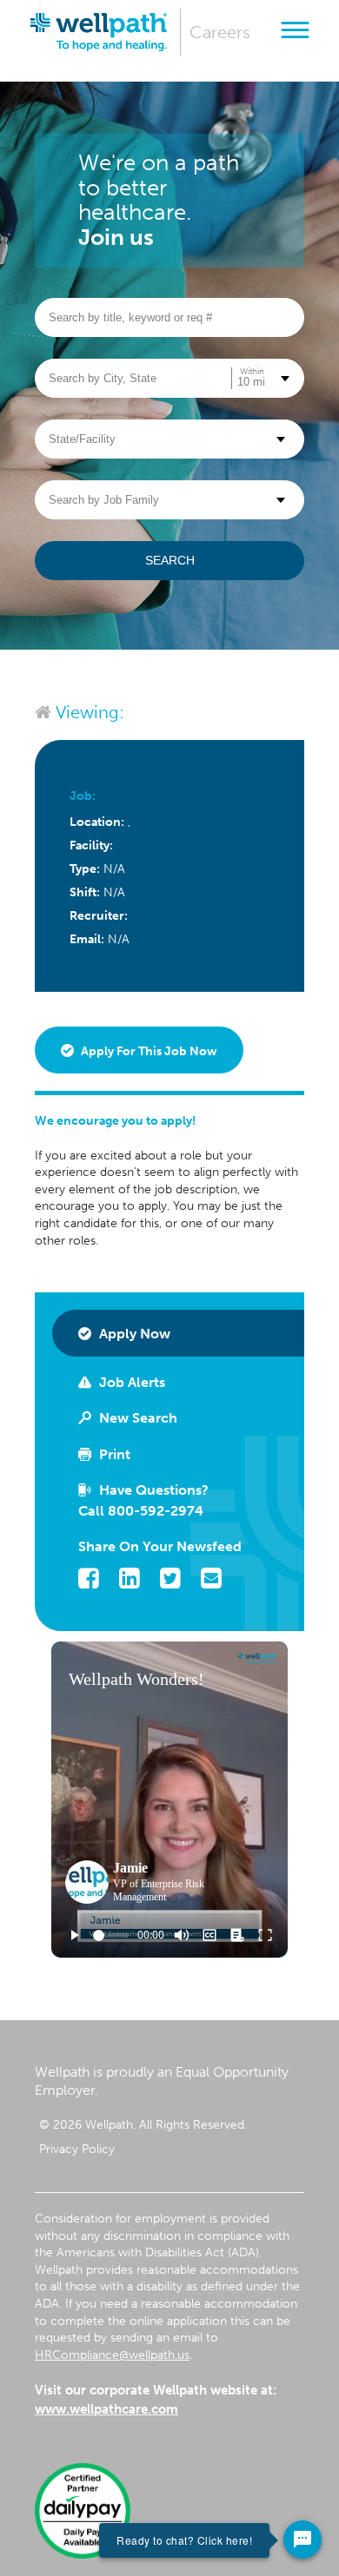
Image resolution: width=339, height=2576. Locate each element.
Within (252, 372)
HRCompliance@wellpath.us (112, 2355)
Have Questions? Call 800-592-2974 (143, 1500)
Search (170, 560)
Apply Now (133, 1334)
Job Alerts (130, 1382)
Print (113, 1454)
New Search (136, 1418)
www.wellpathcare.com (106, 2409)
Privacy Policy (77, 2149)
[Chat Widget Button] (302, 2540)
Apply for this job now (148, 1051)
